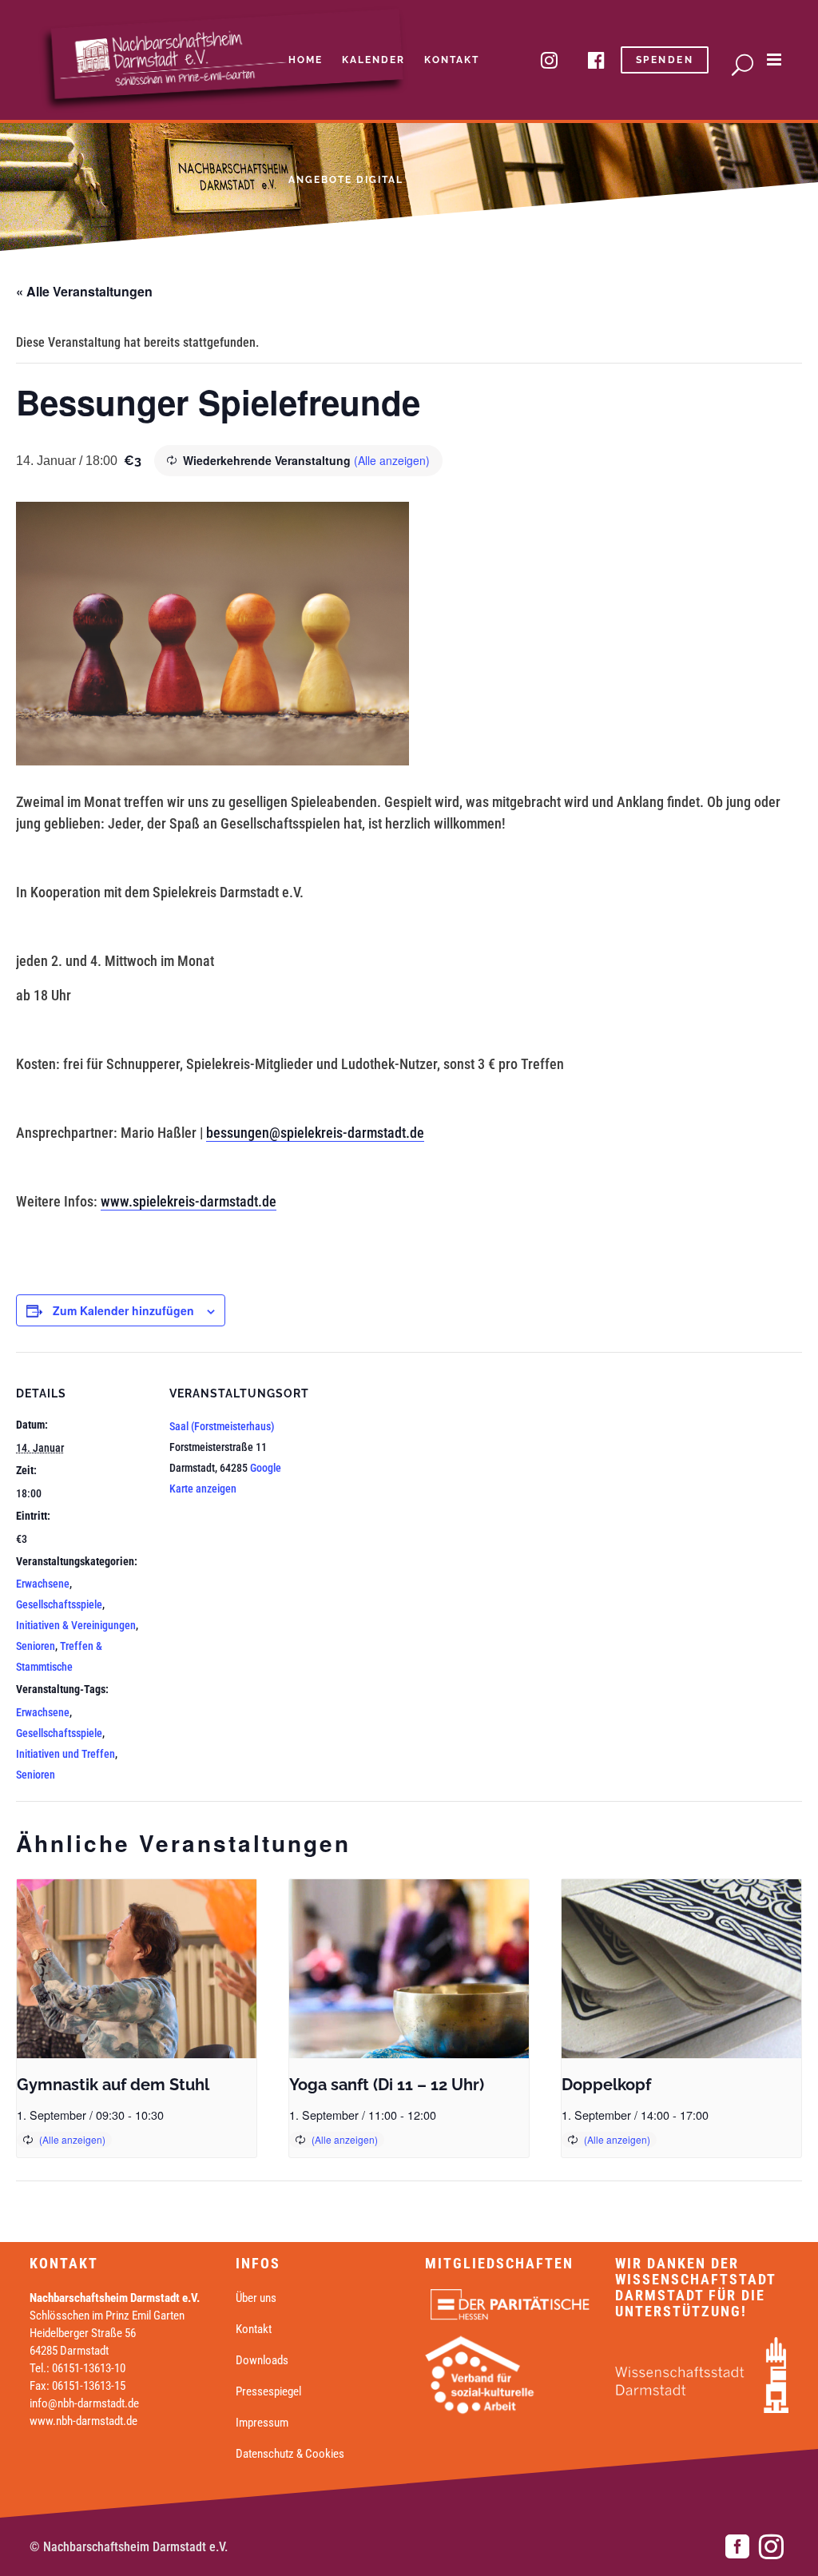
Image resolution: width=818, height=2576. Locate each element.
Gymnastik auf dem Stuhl (113, 2085)
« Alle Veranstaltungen (84, 291)
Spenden (665, 60)
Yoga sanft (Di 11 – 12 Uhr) (387, 2085)
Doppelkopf (606, 2085)
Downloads (262, 2360)
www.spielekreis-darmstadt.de (189, 1201)
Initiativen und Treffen (66, 1754)
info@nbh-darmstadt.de (84, 2403)
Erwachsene (43, 1584)
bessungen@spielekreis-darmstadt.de (315, 1133)
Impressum (262, 2423)
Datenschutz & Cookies (290, 2454)
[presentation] (137, 1969)
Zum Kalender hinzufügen (123, 1310)
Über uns (256, 2298)
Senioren (36, 1646)
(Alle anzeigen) (392, 460)
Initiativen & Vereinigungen (76, 1625)
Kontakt (254, 2329)
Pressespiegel (268, 2391)
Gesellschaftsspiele (59, 1604)
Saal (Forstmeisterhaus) (222, 1426)
